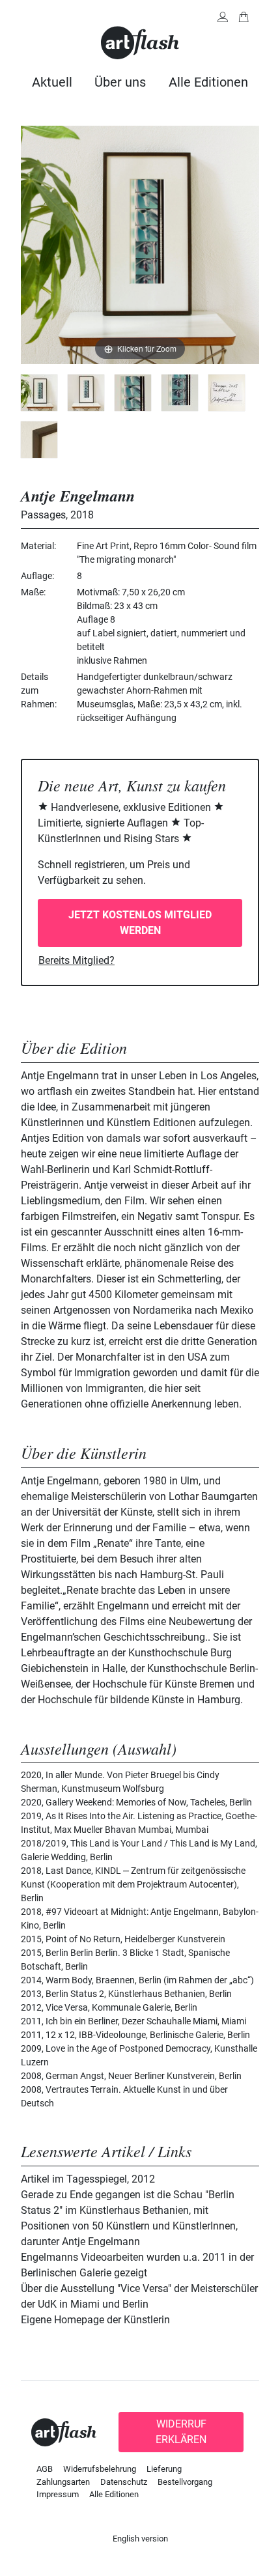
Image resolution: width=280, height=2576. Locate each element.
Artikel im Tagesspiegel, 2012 (88, 2179)
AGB (45, 2469)
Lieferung (164, 2469)
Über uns (120, 82)
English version (140, 2539)
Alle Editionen (208, 82)
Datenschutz (124, 2482)
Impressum (58, 2494)
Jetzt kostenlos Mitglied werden (140, 923)
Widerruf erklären (181, 2432)
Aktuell (52, 82)
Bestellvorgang (185, 2482)
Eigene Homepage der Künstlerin (95, 2320)
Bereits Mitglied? (77, 960)
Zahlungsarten (63, 2482)
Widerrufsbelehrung (100, 2469)
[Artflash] (140, 42)
